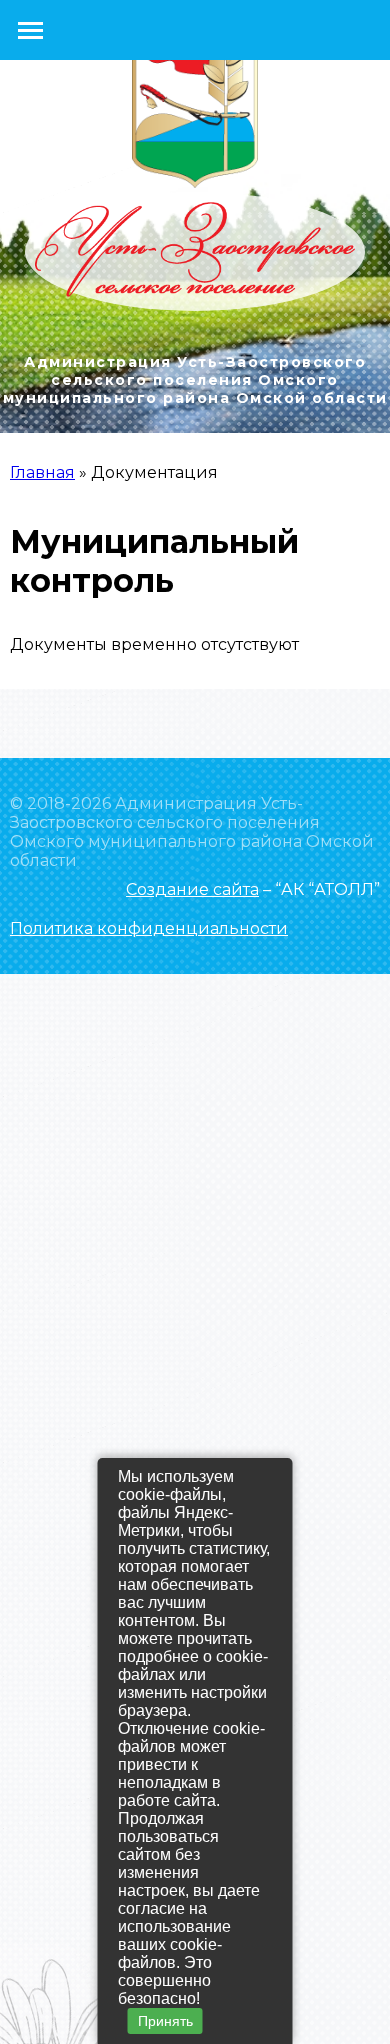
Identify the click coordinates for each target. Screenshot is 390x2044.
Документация (154, 472)
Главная (42, 472)
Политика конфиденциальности (149, 928)
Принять (165, 2021)
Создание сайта (192, 889)
